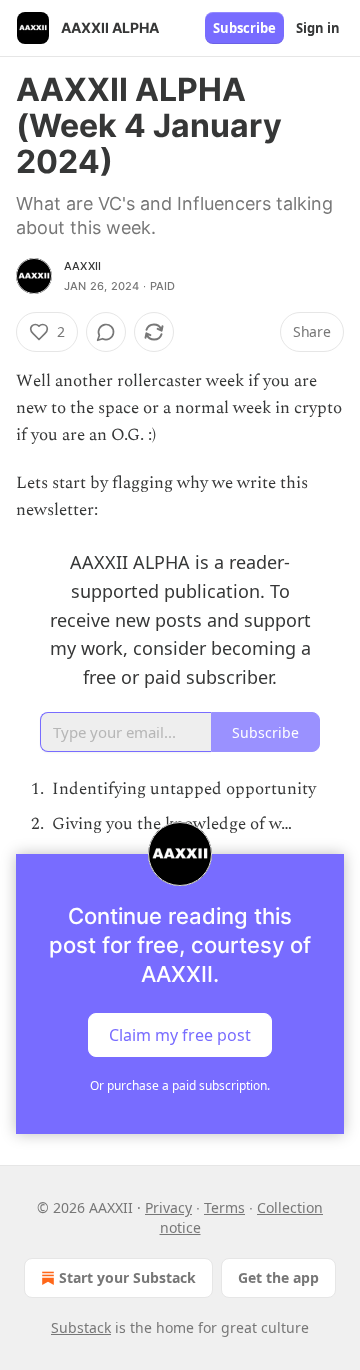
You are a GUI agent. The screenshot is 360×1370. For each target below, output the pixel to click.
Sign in (318, 28)
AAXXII (82, 266)
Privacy (168, 1207)
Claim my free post (180, 1035)
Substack (81, 1327)
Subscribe (244, 28)
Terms (224, 1207)
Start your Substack (127, 1277)
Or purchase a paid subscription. (180, 1085)
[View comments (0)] (106, 332)
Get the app (278, 1277)
